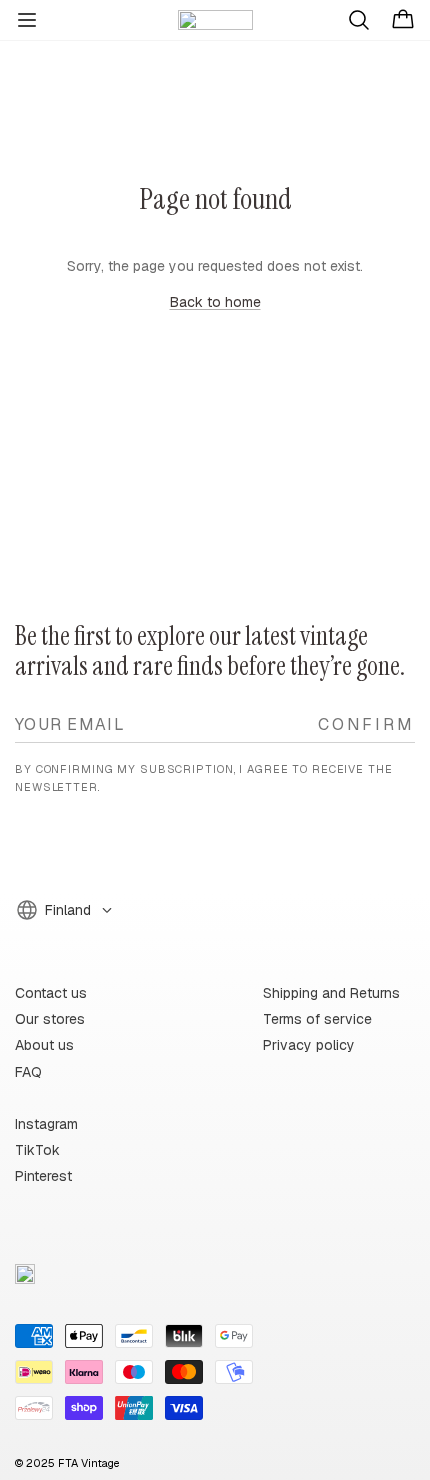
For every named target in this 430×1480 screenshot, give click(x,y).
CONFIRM (366, 723)
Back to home (215, 302)
